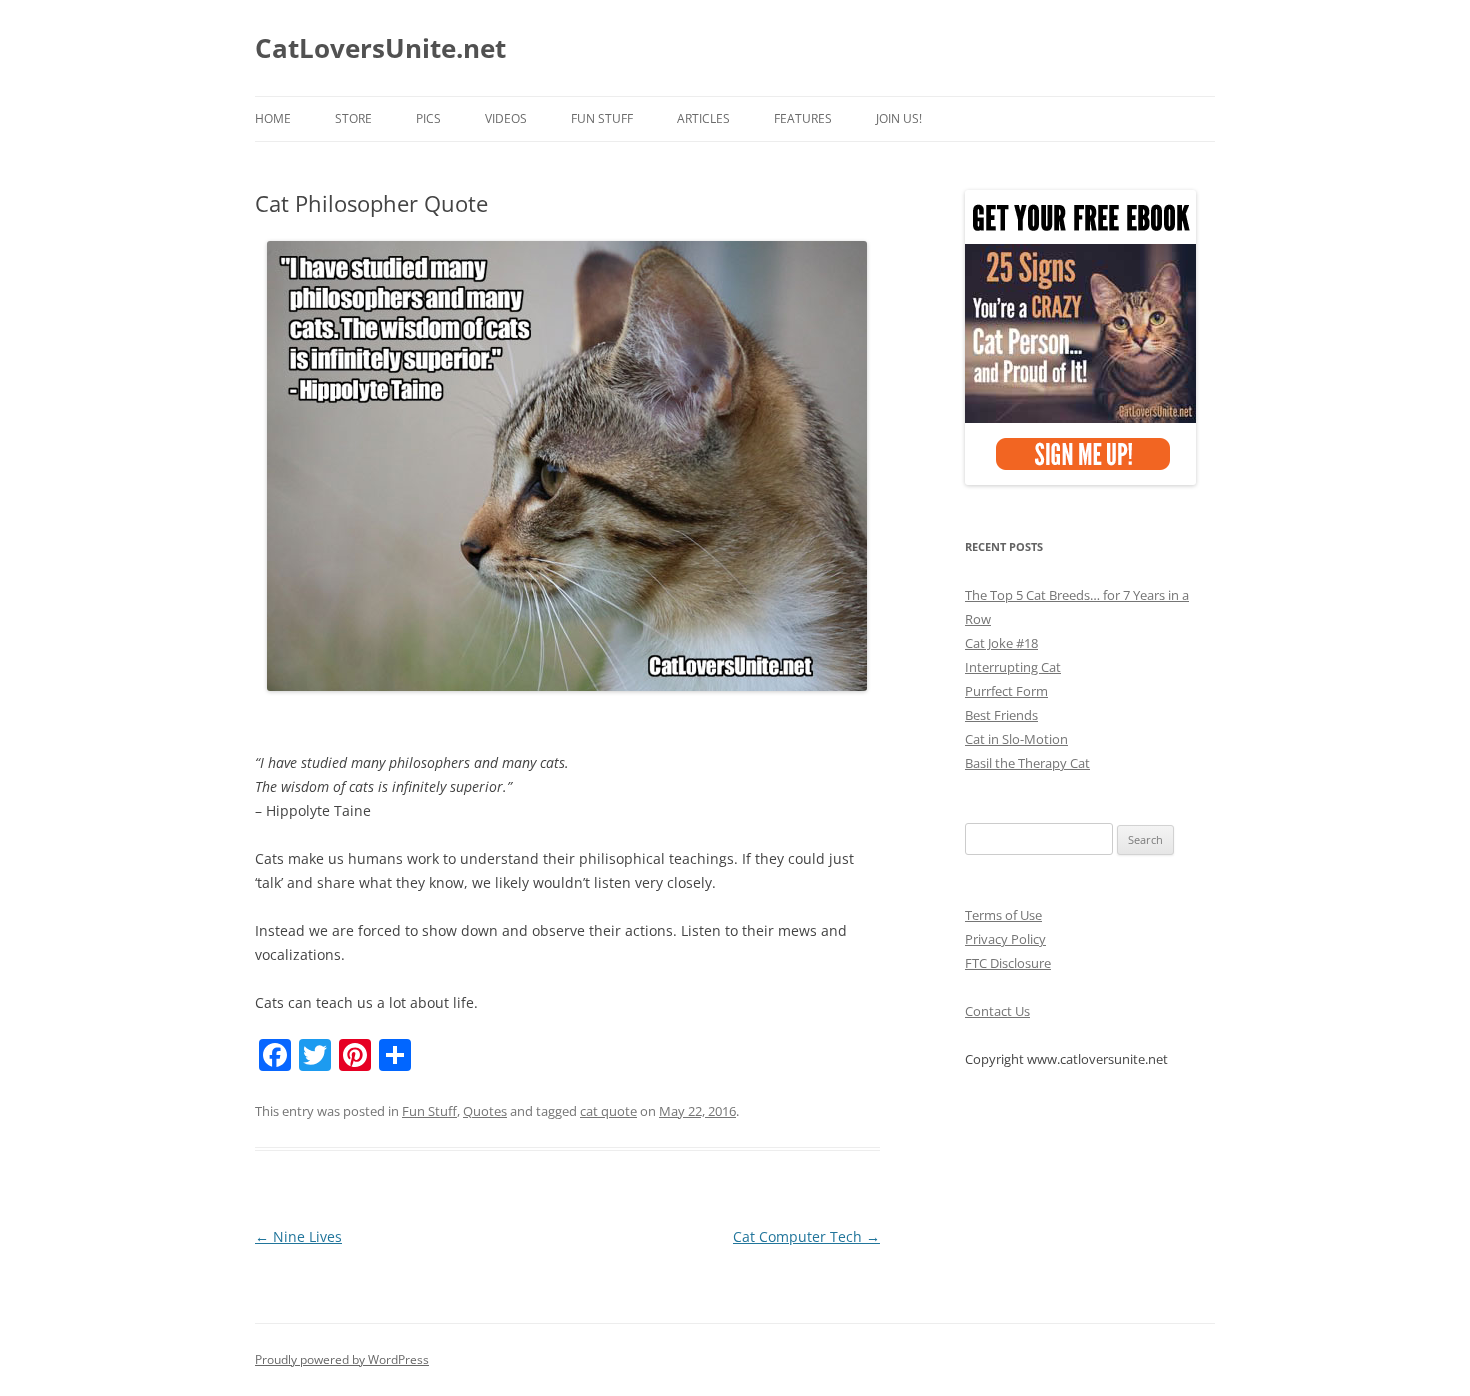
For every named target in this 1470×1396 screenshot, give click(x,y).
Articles (703, 118)
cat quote (608, 1111)
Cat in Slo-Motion (1016, 739)
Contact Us (997, 1011)
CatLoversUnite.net (380, 48)
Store (353, 118)
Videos (506, 118)
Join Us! (899, 118)
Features (803, 118)
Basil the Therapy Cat (1027, 763)
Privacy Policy (1005, 939)
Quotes (485, 1111)
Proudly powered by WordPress (342, 1359)
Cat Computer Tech (806, 1236)
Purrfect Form (1006, 691)
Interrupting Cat (1013, 667)
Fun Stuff (602, 118)
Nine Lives (298, 1236)
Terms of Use (1003, 915)
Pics (428, 118)
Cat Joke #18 (1001, 643)
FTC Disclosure (1008, 963)
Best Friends (1001, 715)
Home (273, 118)
